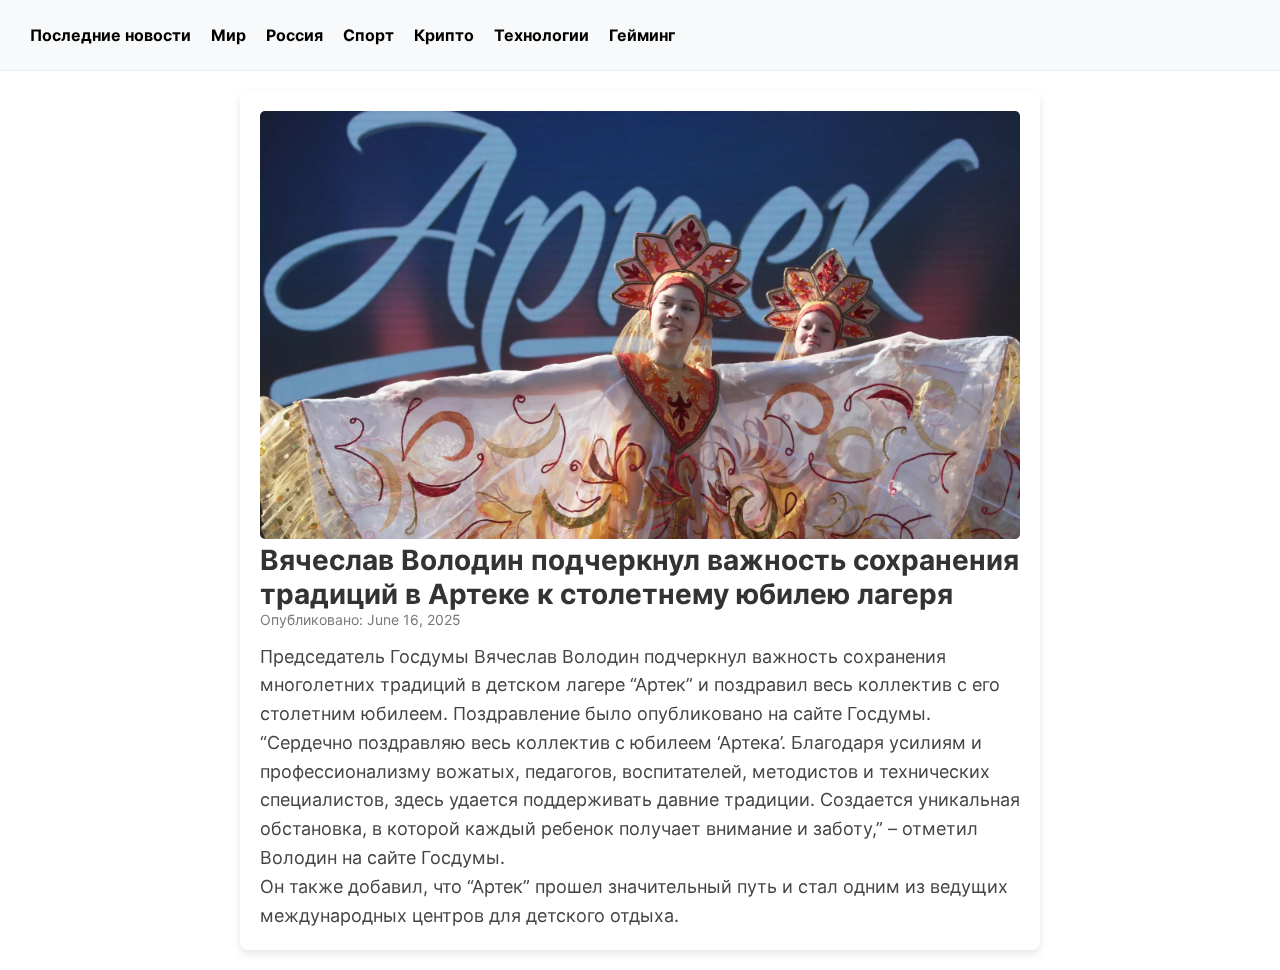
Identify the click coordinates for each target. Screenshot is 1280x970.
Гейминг (642, 35)
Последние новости (110, 35)
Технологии (541, 35)
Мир (228, 35)
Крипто (444, 35)
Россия (294, 35)
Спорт (368, 35)
